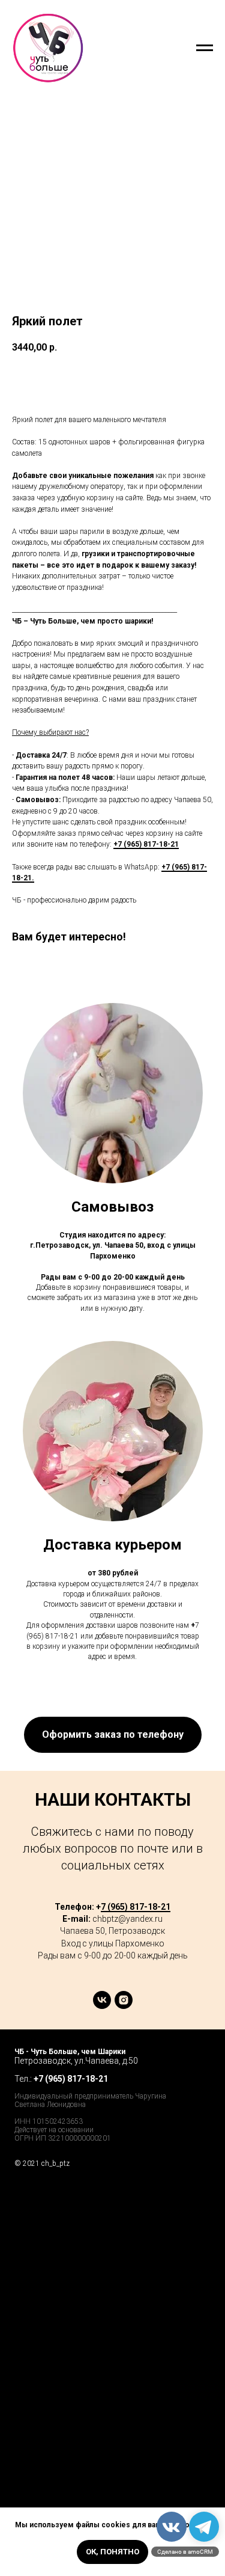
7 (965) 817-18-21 (136, 1907)
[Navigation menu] (205, 48)
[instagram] (124, 2006)
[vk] (102, 2006)
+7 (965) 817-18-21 (146, 844)
